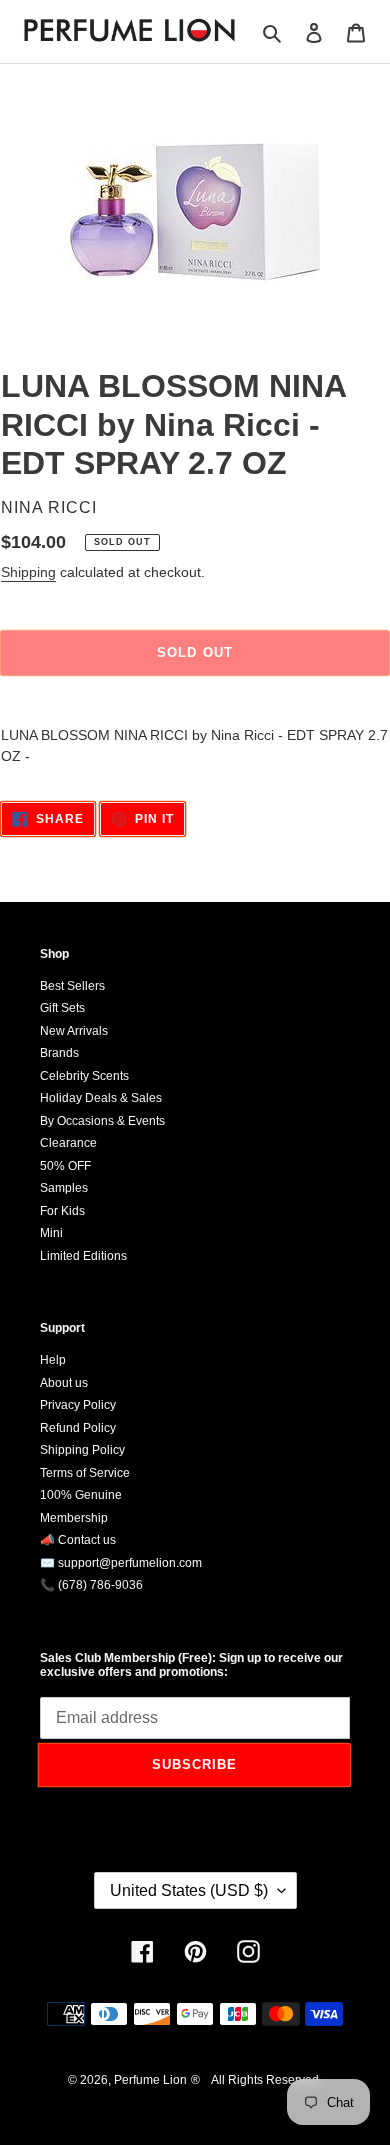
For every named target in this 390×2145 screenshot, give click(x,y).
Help (53, 1360)
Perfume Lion (150, 2080)
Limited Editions (83, 1256)
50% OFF (65, 1166)
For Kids (62, 1211)
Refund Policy (78, 1428)
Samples (64, 1188)
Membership (74, 1518)
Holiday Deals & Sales (101, 1098)
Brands (59, 1053)
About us (64, 1383)
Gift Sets (62, 1008)
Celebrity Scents (84, 1076)
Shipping (28, 572)
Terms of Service (85, 1473)
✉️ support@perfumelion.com (121, 1563)
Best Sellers (72, 986)
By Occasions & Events (102, 1121)
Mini (51, 1233)
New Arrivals (74, 1031)
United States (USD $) (189, 1890)
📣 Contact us (78, 1540)
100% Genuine (81, 1495)
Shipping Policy (82, 1450)
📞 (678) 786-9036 (91, 1585)
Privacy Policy (78, 1405)
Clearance (68, 1143)
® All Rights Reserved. (256, 2080)
